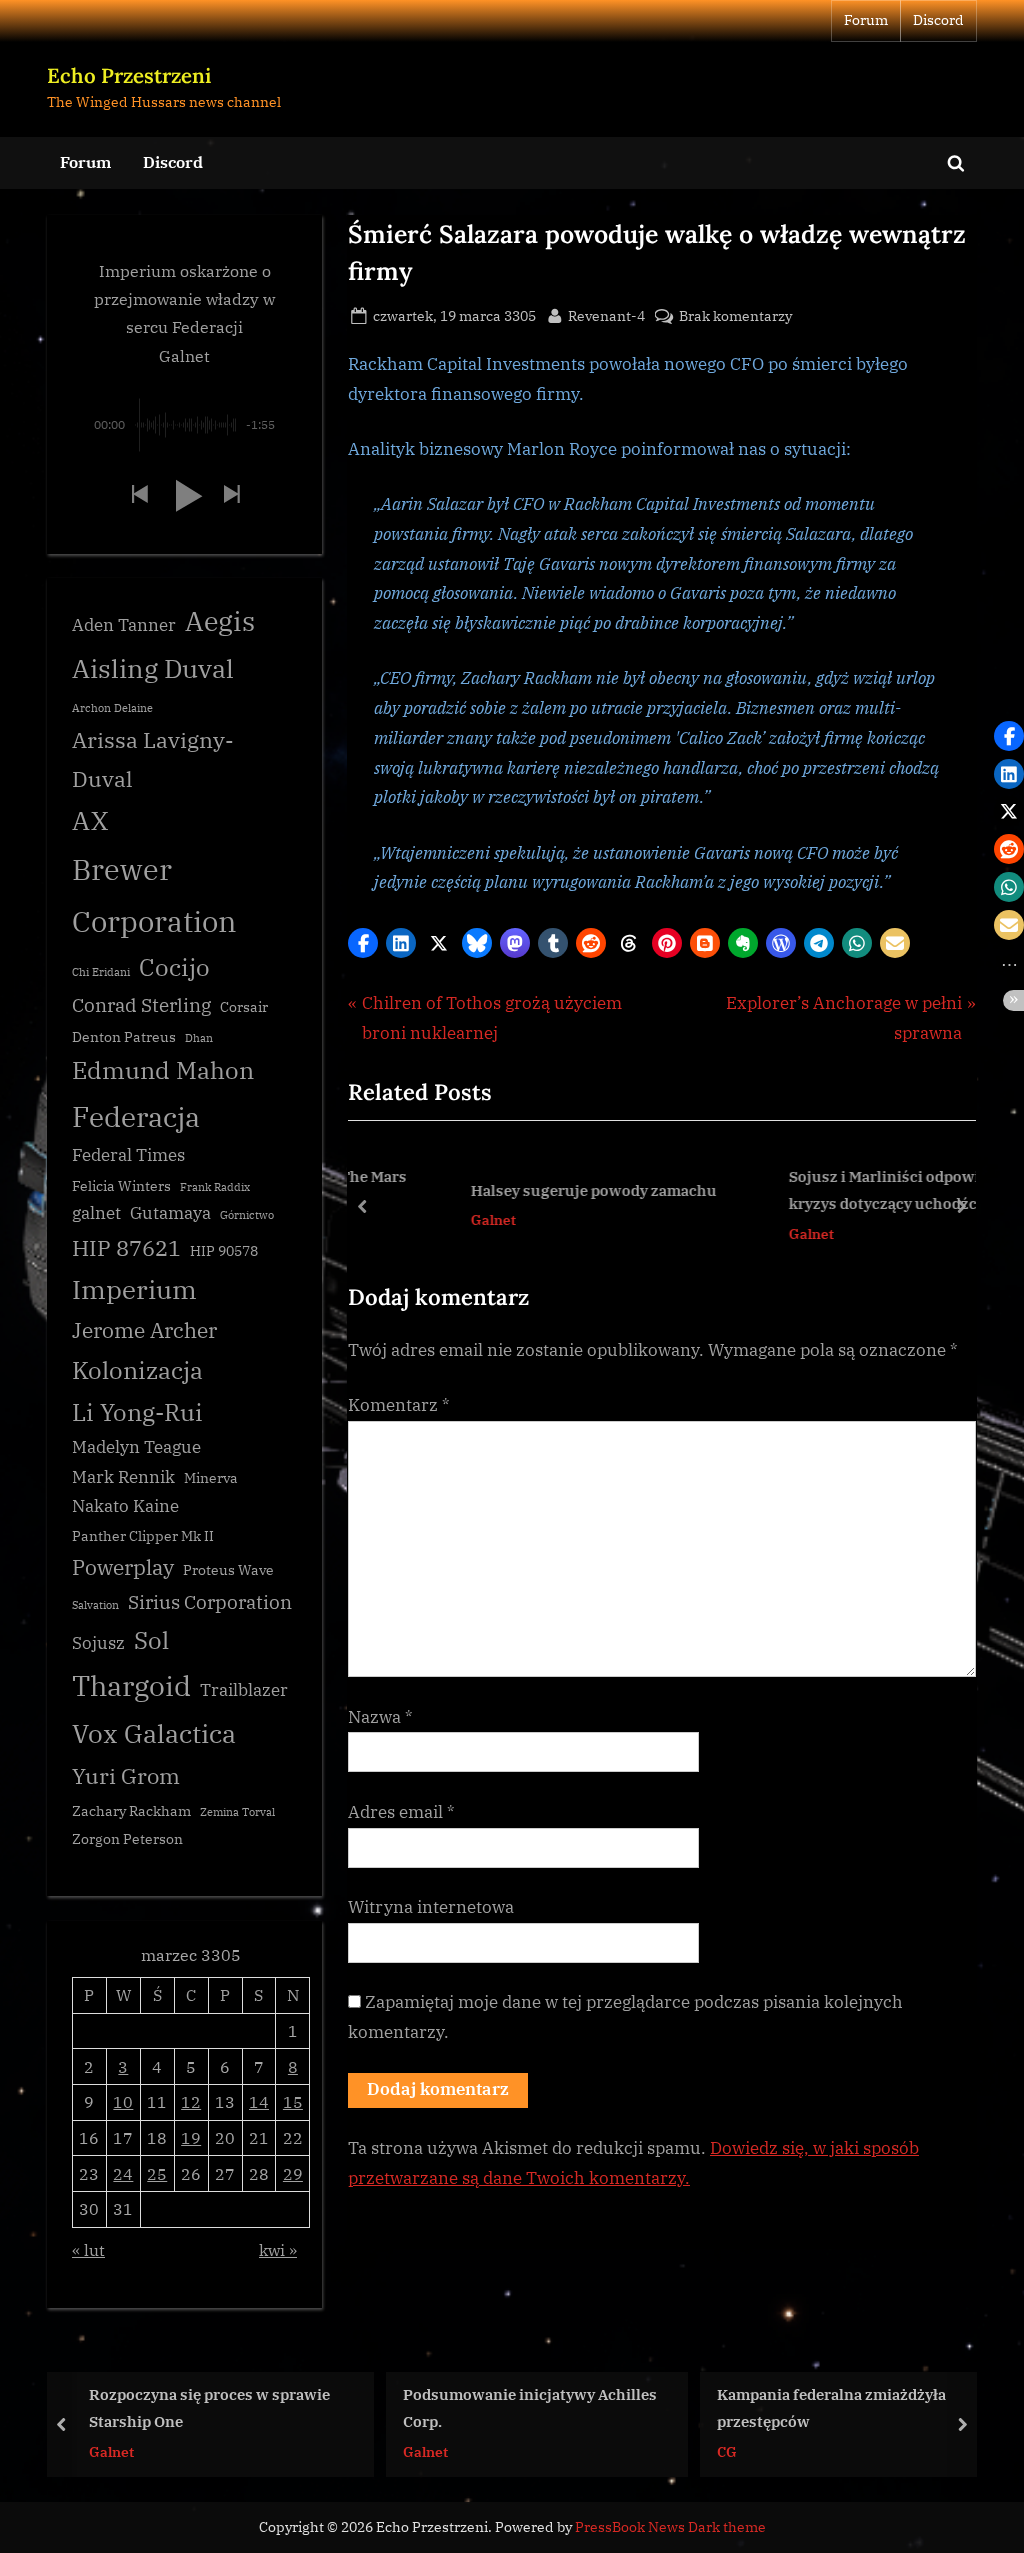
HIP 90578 (224, 1251)
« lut (88, 2249)
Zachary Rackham (131, 1811)
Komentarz (399, 1405)
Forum (866, 20)
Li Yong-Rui (137, 1412)
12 (191, 2101)
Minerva (211, 1478)
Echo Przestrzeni (129, 75)
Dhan (199, 1038)
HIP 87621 (126, 1247)
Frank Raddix (215, 1187)
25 (157, 2173)
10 (123, 2101)
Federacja (136, 1116)
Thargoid (131, 1685)
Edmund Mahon (163, 1070)
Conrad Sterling (141, 1005)
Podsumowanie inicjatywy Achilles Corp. (530, 2407)
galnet (96, 1213)
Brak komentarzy (735, 316)
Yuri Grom (126, 1775)
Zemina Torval (237, 1812)
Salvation (95, 1605)
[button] (363, 943)
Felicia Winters (121, 1186)
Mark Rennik (123, 1477)
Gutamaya (170, 1213)
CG (727, 2450)
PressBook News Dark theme (670, 2527)
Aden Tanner (124, 625)
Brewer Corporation (154, 894)
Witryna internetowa (431, 1907)
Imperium (134, 1289)
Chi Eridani (101, 972)
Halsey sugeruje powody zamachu (523, 1190)
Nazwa (380, 1717)
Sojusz (98, 1643)
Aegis (220, 621)
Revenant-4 (606, 315)
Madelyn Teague (136, 1447)
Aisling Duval (153, 668)
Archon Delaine (112, 708)
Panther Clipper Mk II (143, 1536)
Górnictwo (247, 1215)
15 (293, 2101)
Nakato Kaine (125, 1506)
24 (123, 2173)
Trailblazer (244, 1690)
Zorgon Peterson (127, 1839)
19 (191, 2137)
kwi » (278, 2249)
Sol (151, 1640)
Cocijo (174, 967)
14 (259, 2101)
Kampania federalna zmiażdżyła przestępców (831, 2407)
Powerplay (123, 1567)
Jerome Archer (144, 1330)
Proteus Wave (228, 1570)
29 (293, 2173)
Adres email (401, 1812)
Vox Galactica (154, 1733)
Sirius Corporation (210, 1602)
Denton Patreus (124, 1037)
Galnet (422, 1219)
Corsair (244, 1007)
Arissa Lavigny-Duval (153, 759)
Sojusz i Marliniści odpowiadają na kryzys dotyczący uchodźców (843, 1189)
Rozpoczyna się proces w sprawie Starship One (209, 2407)
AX (90, 820)
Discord (938, 20)
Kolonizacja (137, 1370)
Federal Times (128, 1155)
